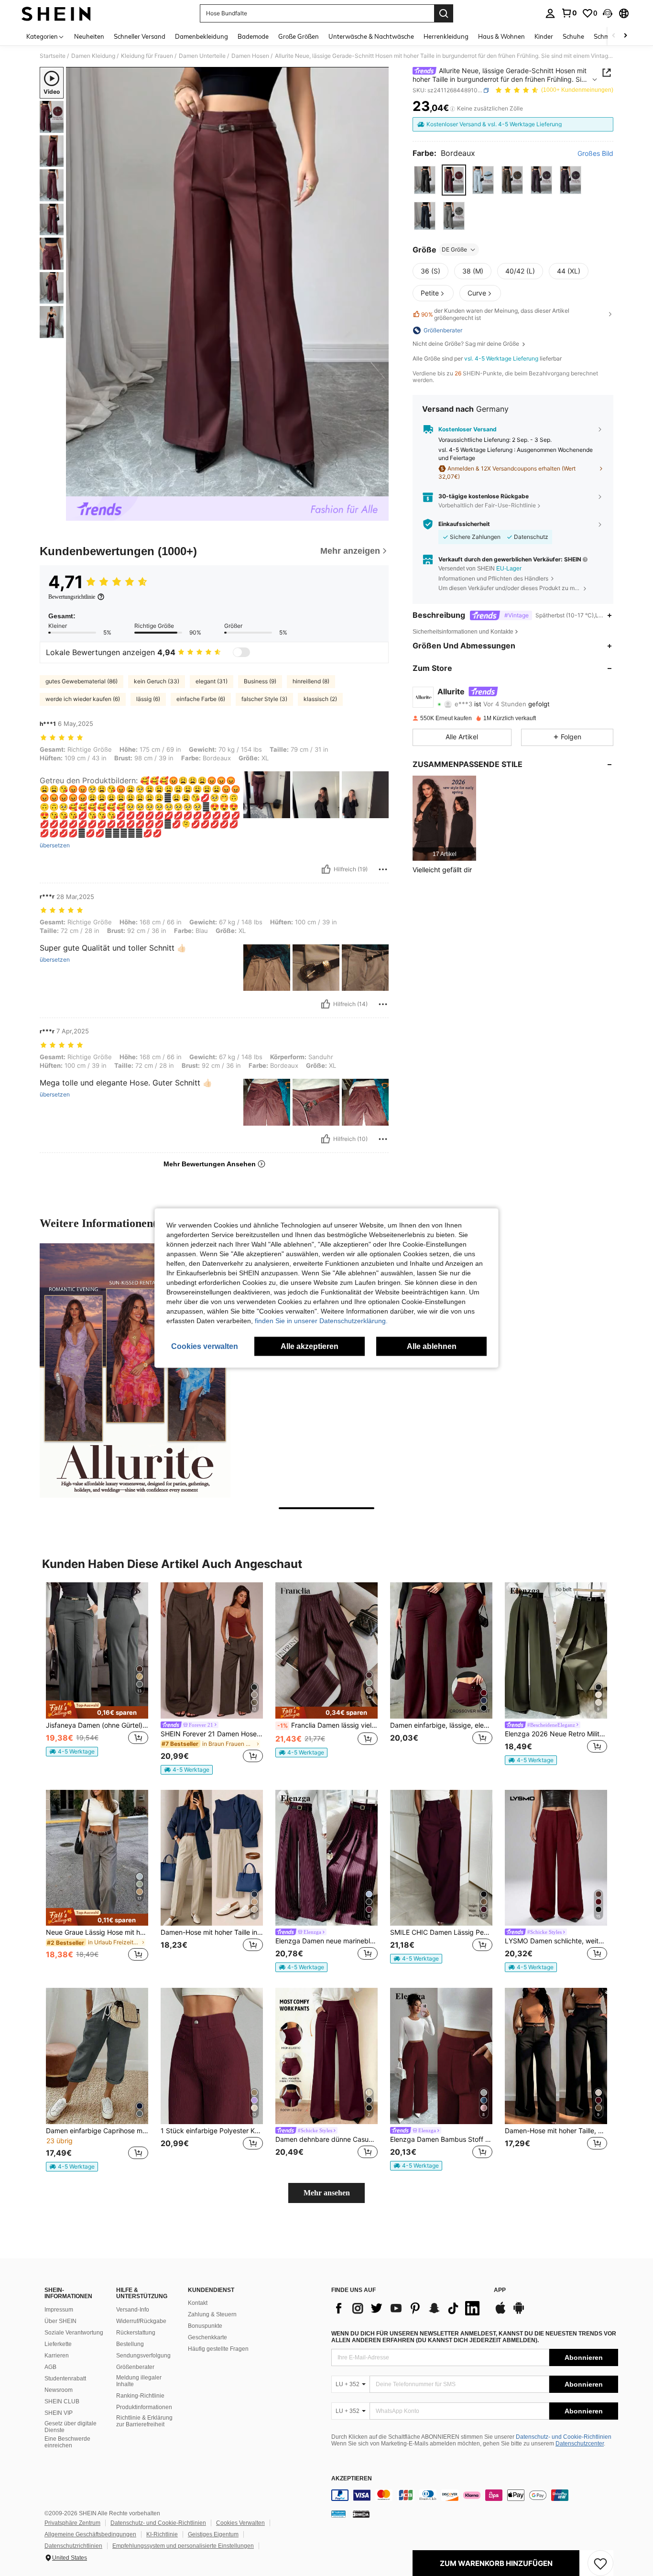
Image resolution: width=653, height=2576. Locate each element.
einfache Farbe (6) (201, 699)
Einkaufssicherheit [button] (464, 524)
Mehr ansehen (327, 2193)
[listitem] (444, 818)
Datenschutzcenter (580, 2444)
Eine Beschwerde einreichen (67, 2442)
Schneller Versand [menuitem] (140, 36)
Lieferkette (58, 2344)
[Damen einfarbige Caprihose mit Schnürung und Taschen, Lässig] (97, 2056)
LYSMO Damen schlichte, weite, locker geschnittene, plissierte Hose (556, 1941)
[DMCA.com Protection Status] (361, 2514)
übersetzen (55, 845)
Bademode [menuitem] (253, 36)
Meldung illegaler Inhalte (139, 2381)
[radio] (425, 180)
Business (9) (260, 681)
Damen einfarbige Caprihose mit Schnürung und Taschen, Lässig (97, 2131)
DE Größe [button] (454, 249)
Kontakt (198, 2303)
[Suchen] (444, 13)
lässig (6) (148, 699)
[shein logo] (56, 13)
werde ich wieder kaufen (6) (83, 699)
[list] (408, 2308)
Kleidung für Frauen (147, 56)
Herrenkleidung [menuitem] (446, 36)
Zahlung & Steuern (212, 2314)
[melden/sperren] (383, 869)
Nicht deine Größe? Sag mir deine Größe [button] (467, 344)
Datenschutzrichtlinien (73, 2546)
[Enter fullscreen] (379, 489)
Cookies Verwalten (240, 2523)
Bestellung (130, 2344)
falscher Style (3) (264, 699)
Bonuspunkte (205, 2326)
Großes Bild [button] (595, 153)
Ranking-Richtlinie (140, 2396)
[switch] (241, 652)
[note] (97, 1710)
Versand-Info (133, 2310)
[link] (569, 13)
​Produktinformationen (144, 2407)
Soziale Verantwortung (74, 2333)
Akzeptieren (352, 2479)
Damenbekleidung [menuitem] (201, 36)
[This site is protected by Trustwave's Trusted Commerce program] (338, 2514)
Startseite (53, 56)
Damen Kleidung (93, 56)
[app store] (501, 2313)
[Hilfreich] (326, 869)
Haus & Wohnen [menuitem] (501, 36)
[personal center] (550, 13)
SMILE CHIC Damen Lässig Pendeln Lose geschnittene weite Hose (441, 1932)
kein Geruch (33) (157, 681)
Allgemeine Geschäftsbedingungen (90, 2534)
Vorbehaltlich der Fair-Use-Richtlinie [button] (487, 505)
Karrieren (57, 2356)
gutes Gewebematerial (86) (82, 681)
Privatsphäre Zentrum (72, 2523)
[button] (608, 13)
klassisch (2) (320, 699)
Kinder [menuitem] (544, 36)
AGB (50, 2367)
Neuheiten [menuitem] (89, 36)
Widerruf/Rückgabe (141, 2321)
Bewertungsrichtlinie (72, 597)
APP (500, 2290)
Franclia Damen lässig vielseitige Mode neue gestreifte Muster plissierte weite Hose (327, 1725)
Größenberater (135, 2367)
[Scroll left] (614, 36)
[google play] (519, 2313)
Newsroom (59, 2390)
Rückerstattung (136, 2333)
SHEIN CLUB (62, 2401)
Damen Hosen (250, 56)
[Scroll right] (625, 36)
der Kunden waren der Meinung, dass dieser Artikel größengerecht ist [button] (495, 314)
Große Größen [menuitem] (299, 36)
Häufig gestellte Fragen (218, 2349)
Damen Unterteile (202, 56)
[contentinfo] (475, 2495)
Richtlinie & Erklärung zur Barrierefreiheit (144, 2421)
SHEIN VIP (59, 2413)
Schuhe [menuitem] (573, 36)
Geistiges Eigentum (213, 2534)
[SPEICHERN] (600, 2563)
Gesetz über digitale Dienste (71, 2427)
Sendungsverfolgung (143, 2356)
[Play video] (228, 282)
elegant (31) (212, 681)
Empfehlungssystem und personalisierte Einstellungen (183, 2546)
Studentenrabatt (65, 2379)
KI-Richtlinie (162, 2534)
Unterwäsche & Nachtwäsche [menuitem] (371, 36)
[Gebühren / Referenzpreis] (452, 109)
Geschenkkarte (207, 2337)
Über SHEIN (60, 2321)
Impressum (59, 2310)
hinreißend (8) (311, 681)
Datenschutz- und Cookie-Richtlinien (564, 2437)
